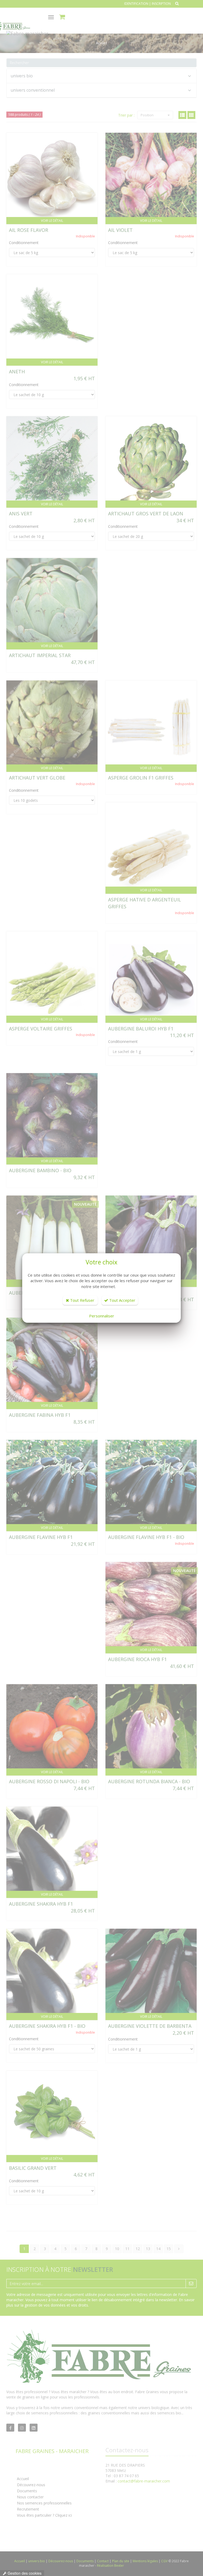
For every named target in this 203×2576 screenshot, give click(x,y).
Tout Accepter (122, 1300)
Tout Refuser (82, 1300)
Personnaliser (102, 1316)
